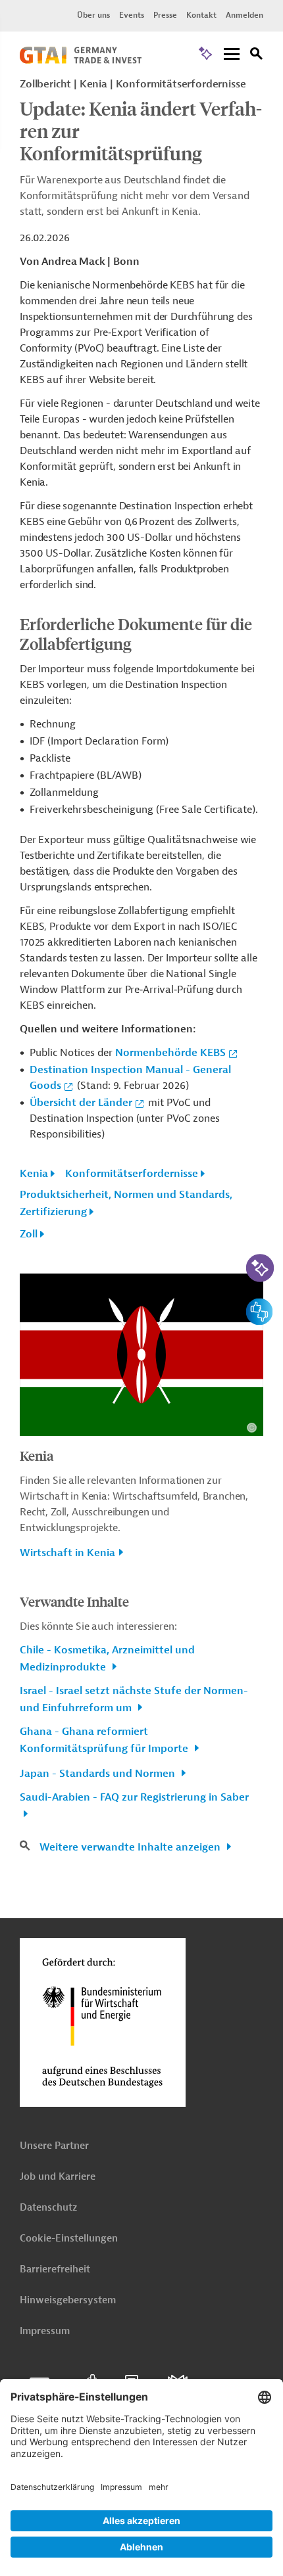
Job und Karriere (58, 2177)
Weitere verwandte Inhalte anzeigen (131, 1847)
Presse (165, 15)
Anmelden (244, 15)
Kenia (34, 1174)
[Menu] (232, 55)
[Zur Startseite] (81, 60)
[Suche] (257, 56)
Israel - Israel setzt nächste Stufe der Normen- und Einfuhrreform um (134, 1699)
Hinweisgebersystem (68, 2300)
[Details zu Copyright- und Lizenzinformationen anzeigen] (252, 1428)
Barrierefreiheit (55, 2269)
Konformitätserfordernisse (132, 1174)
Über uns (93, 15)
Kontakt (201, 15)
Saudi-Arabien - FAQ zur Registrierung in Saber (134, 1797)
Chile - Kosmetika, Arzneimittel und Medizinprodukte (107, 1659)
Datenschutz (48, 2208)
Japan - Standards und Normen (99, 1774)
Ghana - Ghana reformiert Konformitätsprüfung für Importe (105, 1740)
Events (132, 15)
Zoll (29, 1234)
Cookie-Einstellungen (69, 2239)
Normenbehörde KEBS (170, 1053)
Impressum (45, 2331)
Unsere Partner (54, 2146)
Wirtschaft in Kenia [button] (67, 1553)
